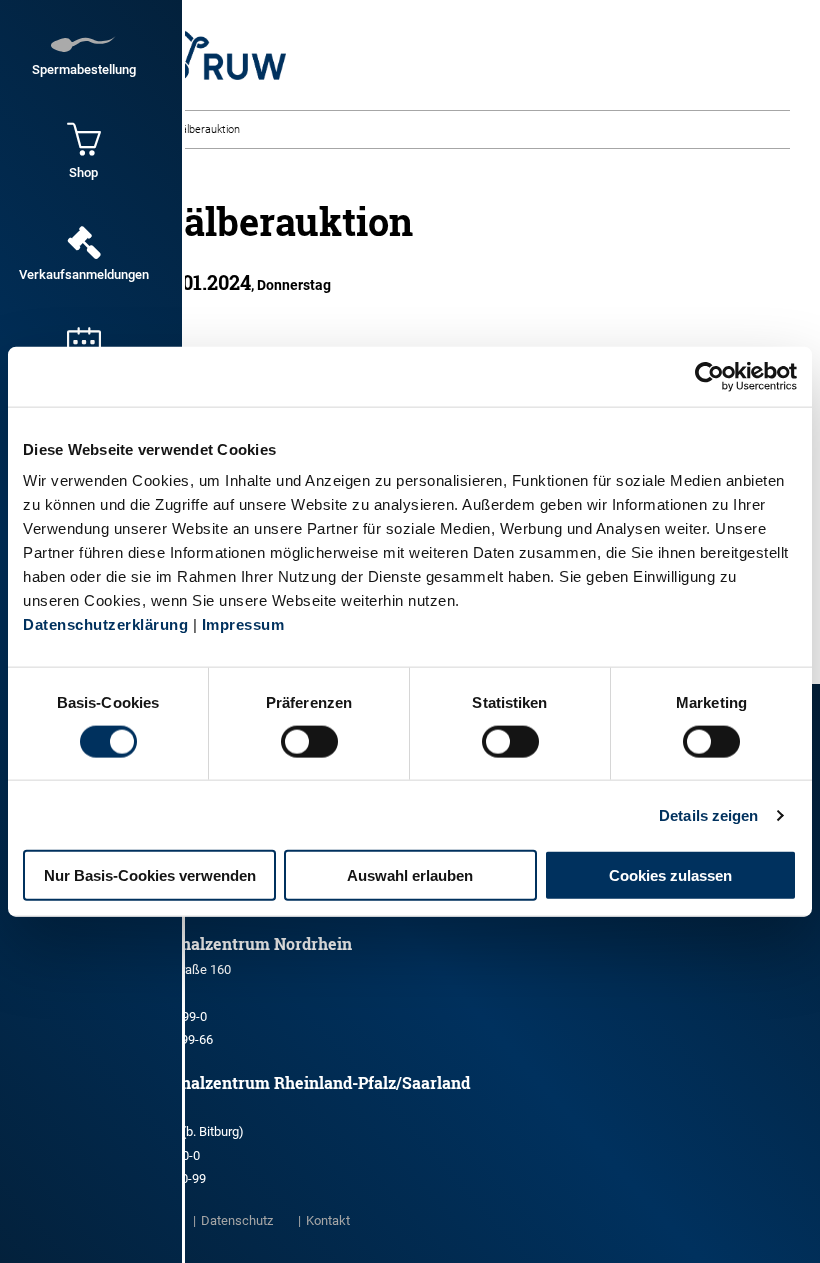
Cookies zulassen (670, 875)
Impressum (243, 624)
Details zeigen (708, 814)
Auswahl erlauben (410, 875)
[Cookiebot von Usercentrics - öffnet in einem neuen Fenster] (709, 376)
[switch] (309, 741)
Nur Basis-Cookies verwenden (150, 875)
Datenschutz (237, 1220)
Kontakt (328, 1220)
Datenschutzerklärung (105, 624)
